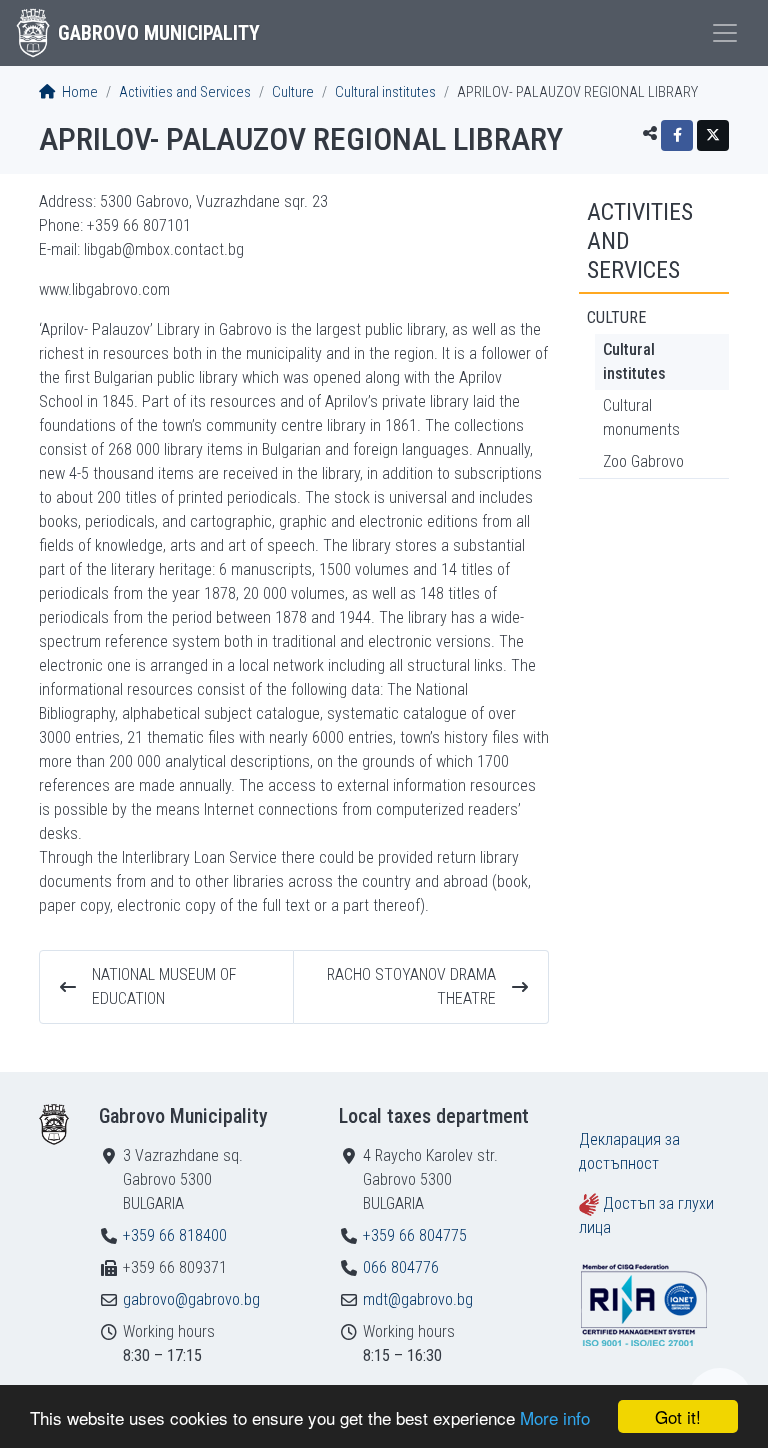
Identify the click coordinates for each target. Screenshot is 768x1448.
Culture (293, 92)
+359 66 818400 (175, 1235)
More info (555, 1417)
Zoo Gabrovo (643, 461)
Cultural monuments (641, 417)
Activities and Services (185, 92)
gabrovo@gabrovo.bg (191, 1299)
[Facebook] (677, 135)
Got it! (678, 1416)
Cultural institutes (385, 92)
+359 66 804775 (415, 1235)
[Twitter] (713, 135)
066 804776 (401, 1267)
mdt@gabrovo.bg (418, 1299)
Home (78, 92)
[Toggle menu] (725, 33)
